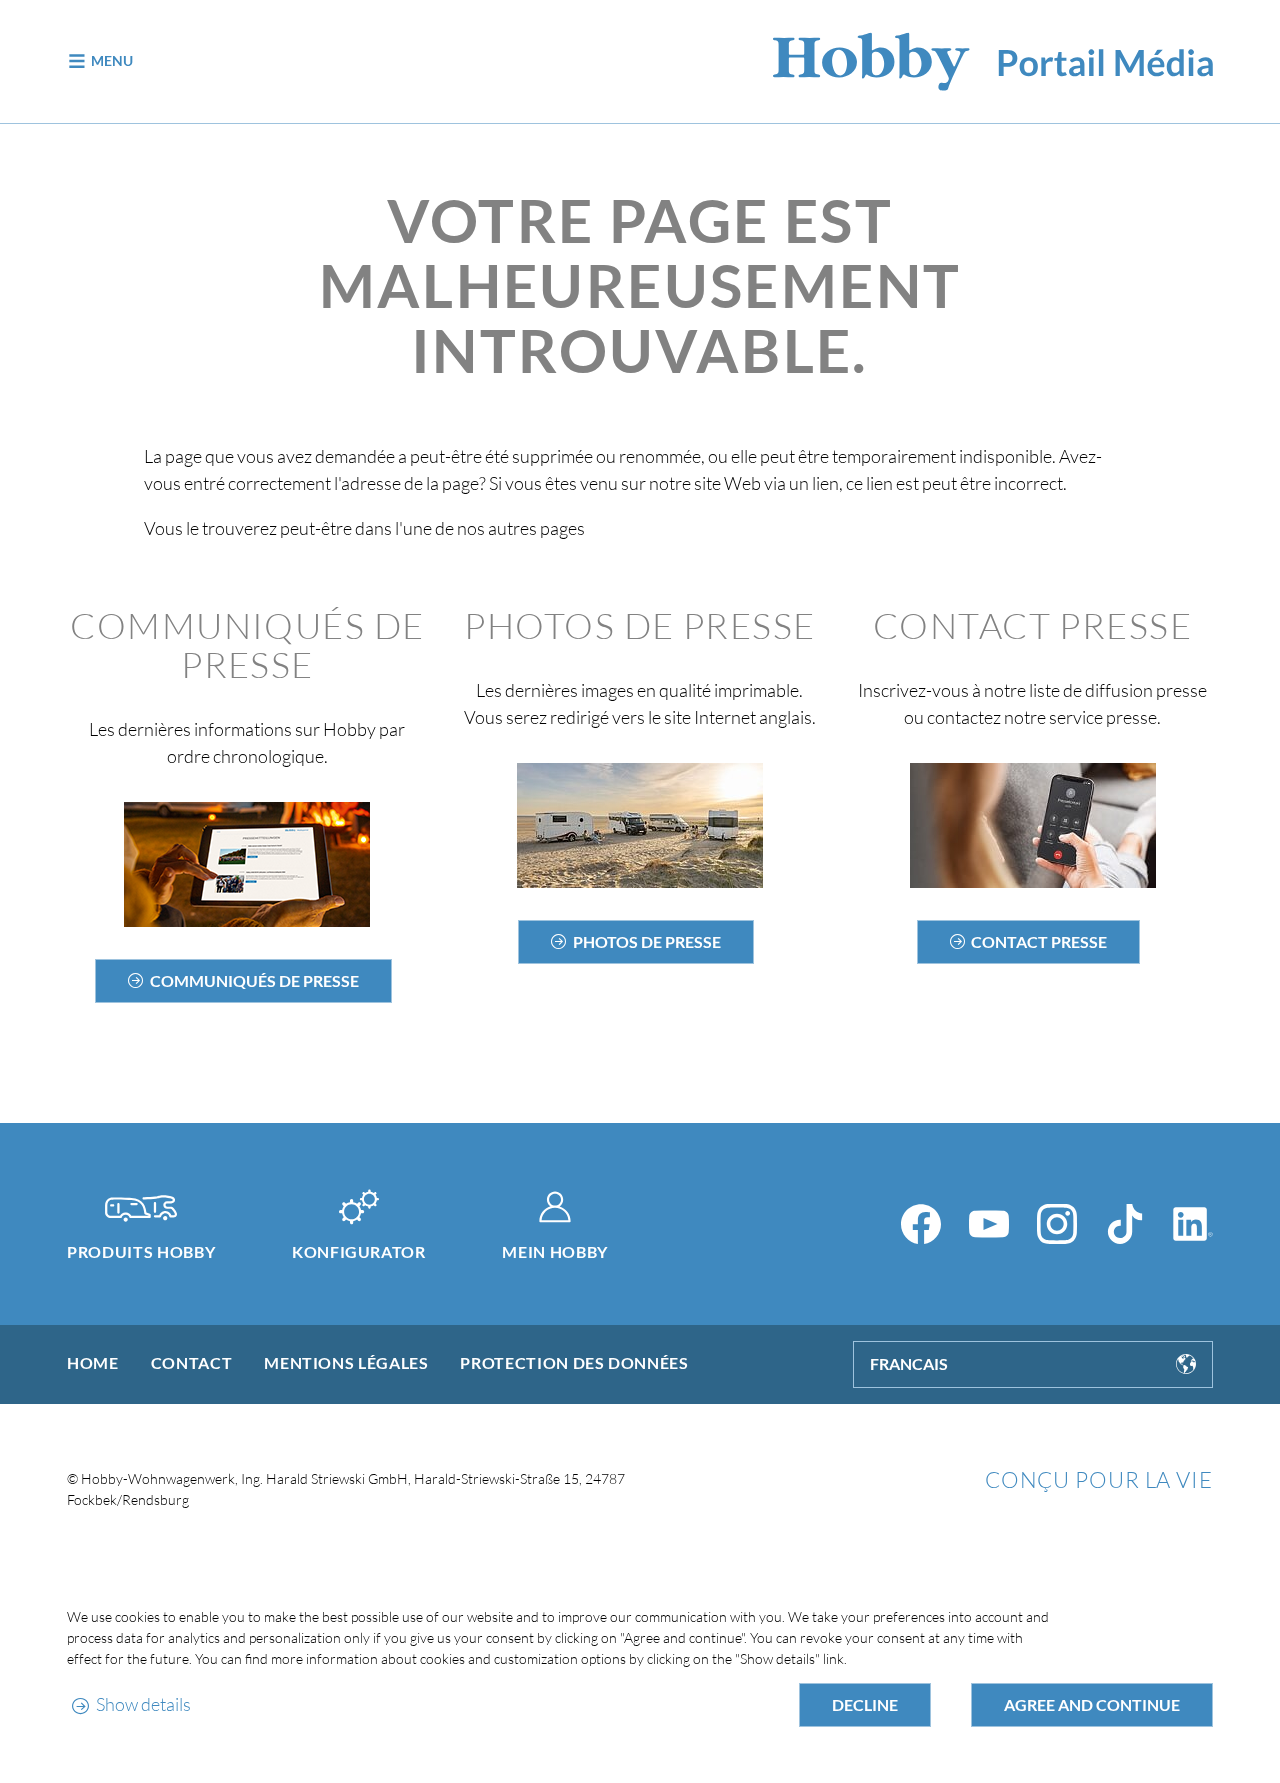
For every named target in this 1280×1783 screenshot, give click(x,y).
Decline (865, 1704)
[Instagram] (1057, 1224)
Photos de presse (647, 941)
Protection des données (574, 1362)
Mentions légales (346, 1362)
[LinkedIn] (1193, 1224)
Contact (191, 1362)
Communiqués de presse (254, 980)
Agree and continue (1092, 1704)
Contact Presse (1039, 941)
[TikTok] (1125, 1224)
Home (93, 1362)
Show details (143, 1704)
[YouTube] (989, 1224)
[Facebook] (921, 1224)
